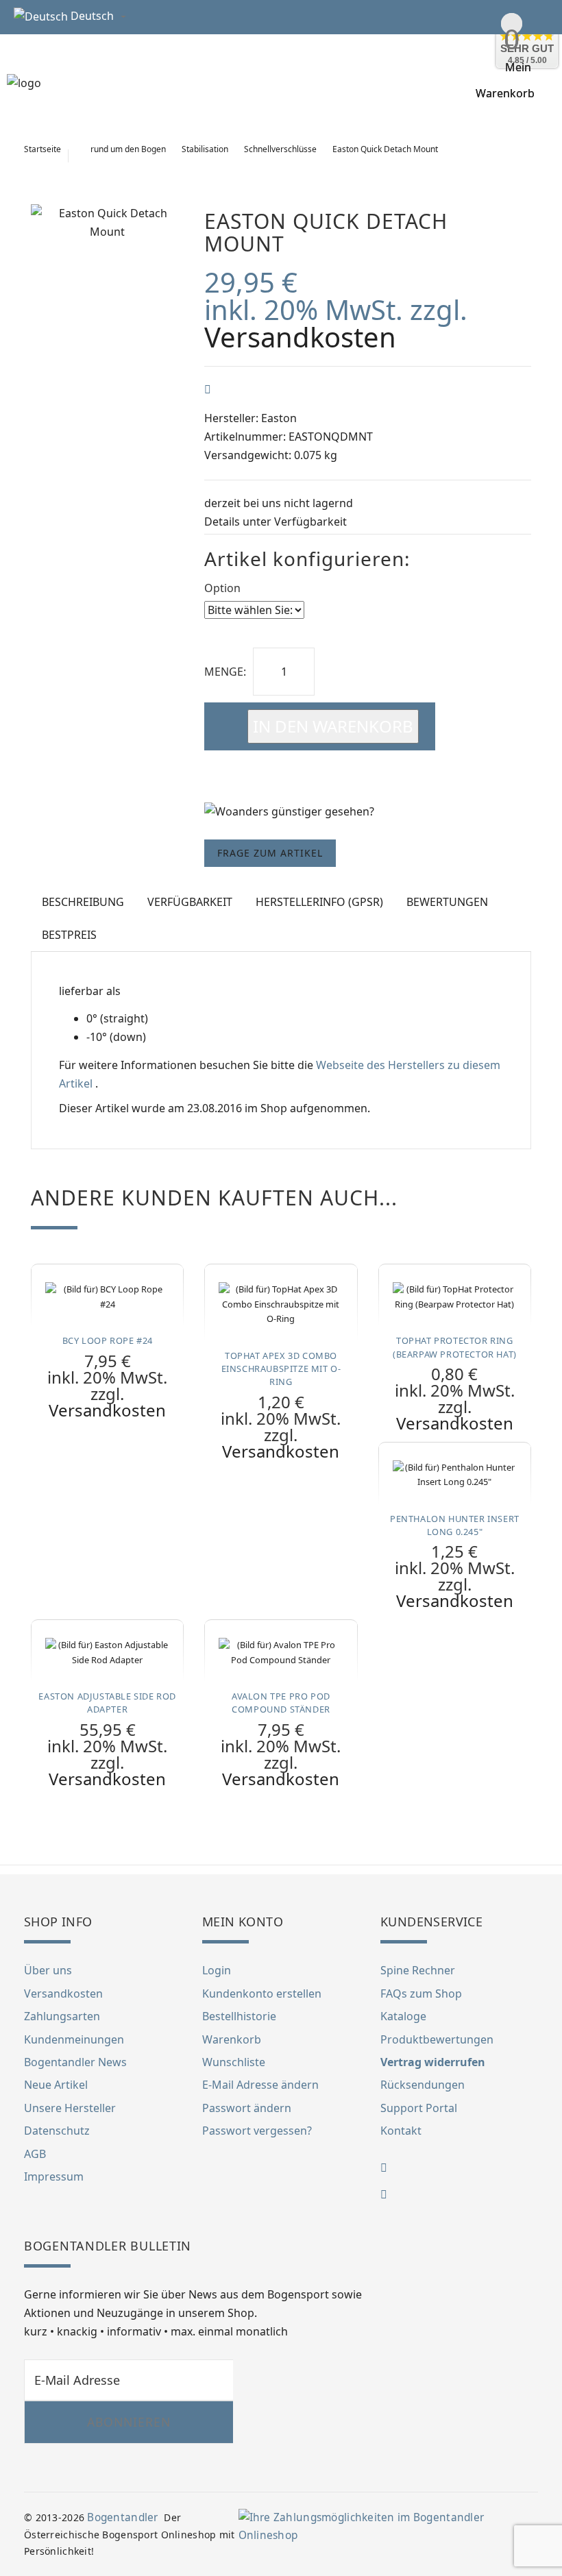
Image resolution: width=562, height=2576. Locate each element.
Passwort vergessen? (257, 2131)
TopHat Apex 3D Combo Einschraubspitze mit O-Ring (281, 1369)
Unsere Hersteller (70, 2108)
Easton (279, 418)
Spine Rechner (418, 1970)
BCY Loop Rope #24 (108, 1340)
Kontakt (401, 2131)
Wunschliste (234, 2062)
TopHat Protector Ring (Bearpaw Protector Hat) (455, 1347)
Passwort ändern (247, 2108)
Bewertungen (447, 902)
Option (222, 588)
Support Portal (419, 2108)
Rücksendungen (423, 2085)
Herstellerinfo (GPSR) (319, 902)
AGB (35, 2154)
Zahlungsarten (62, 2016)
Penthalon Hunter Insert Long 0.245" (455, 1525)
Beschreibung (83, 902)
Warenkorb (232, 2039)
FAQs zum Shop (421, 1994)
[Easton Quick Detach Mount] (107, 223)
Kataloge (403, 2016)
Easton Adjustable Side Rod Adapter (107, 1703)
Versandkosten (300, 337)
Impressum (54, 2176)
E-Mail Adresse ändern (260, 2085)
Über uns (48, 1970)
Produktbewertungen (437, 2039)
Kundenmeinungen (74, 2039)
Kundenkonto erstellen (262, 1994)
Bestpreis (69, 935)
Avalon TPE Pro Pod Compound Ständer (281, 1703)
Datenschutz (57, 2131)
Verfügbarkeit (310, 522)
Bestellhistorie (239, 2016)
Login (217, 1970)
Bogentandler (122, 2517)
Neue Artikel (56, 2085)
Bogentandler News (75, 2062)
